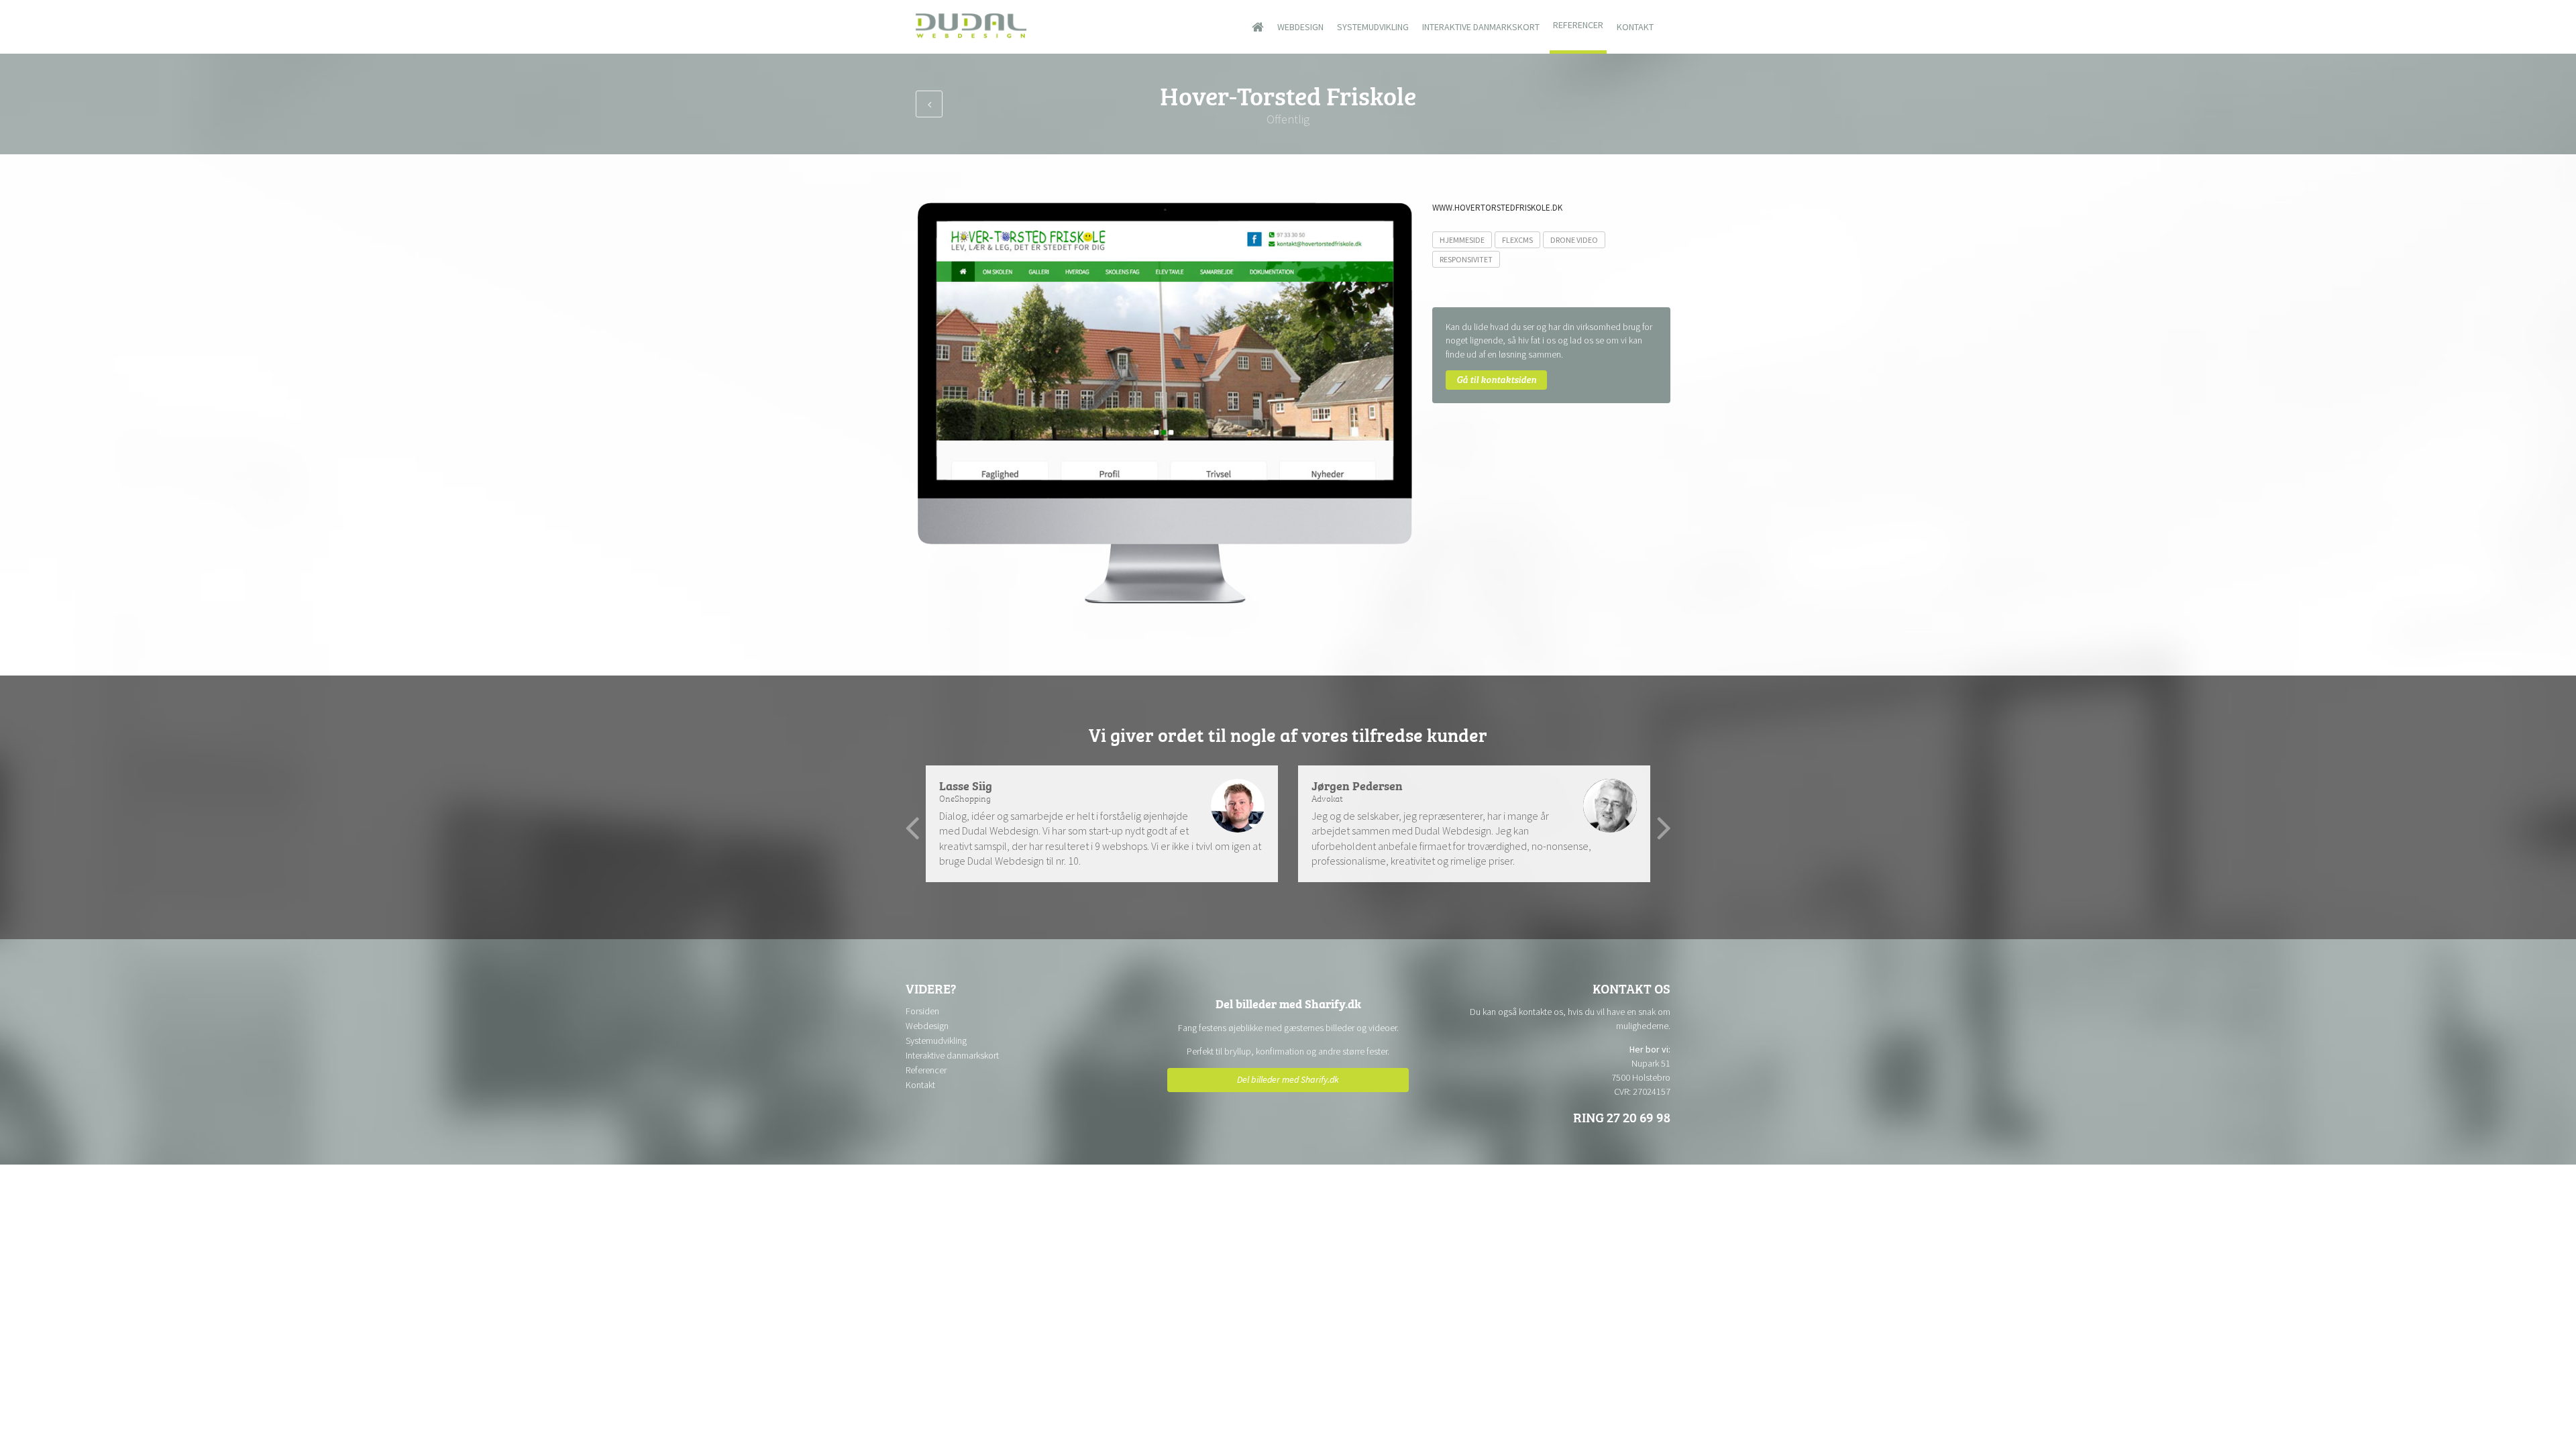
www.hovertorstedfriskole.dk (1497, 208)
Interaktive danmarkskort (1481, 27)
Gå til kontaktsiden (1496, 379)
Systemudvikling (1373, 27)
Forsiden (922, 1011)
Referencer (1578, 25)
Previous (912, 828)
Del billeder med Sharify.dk (1288, 1079)
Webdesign (1300, 27)
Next (1664, 828)
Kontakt (1635, 27)
